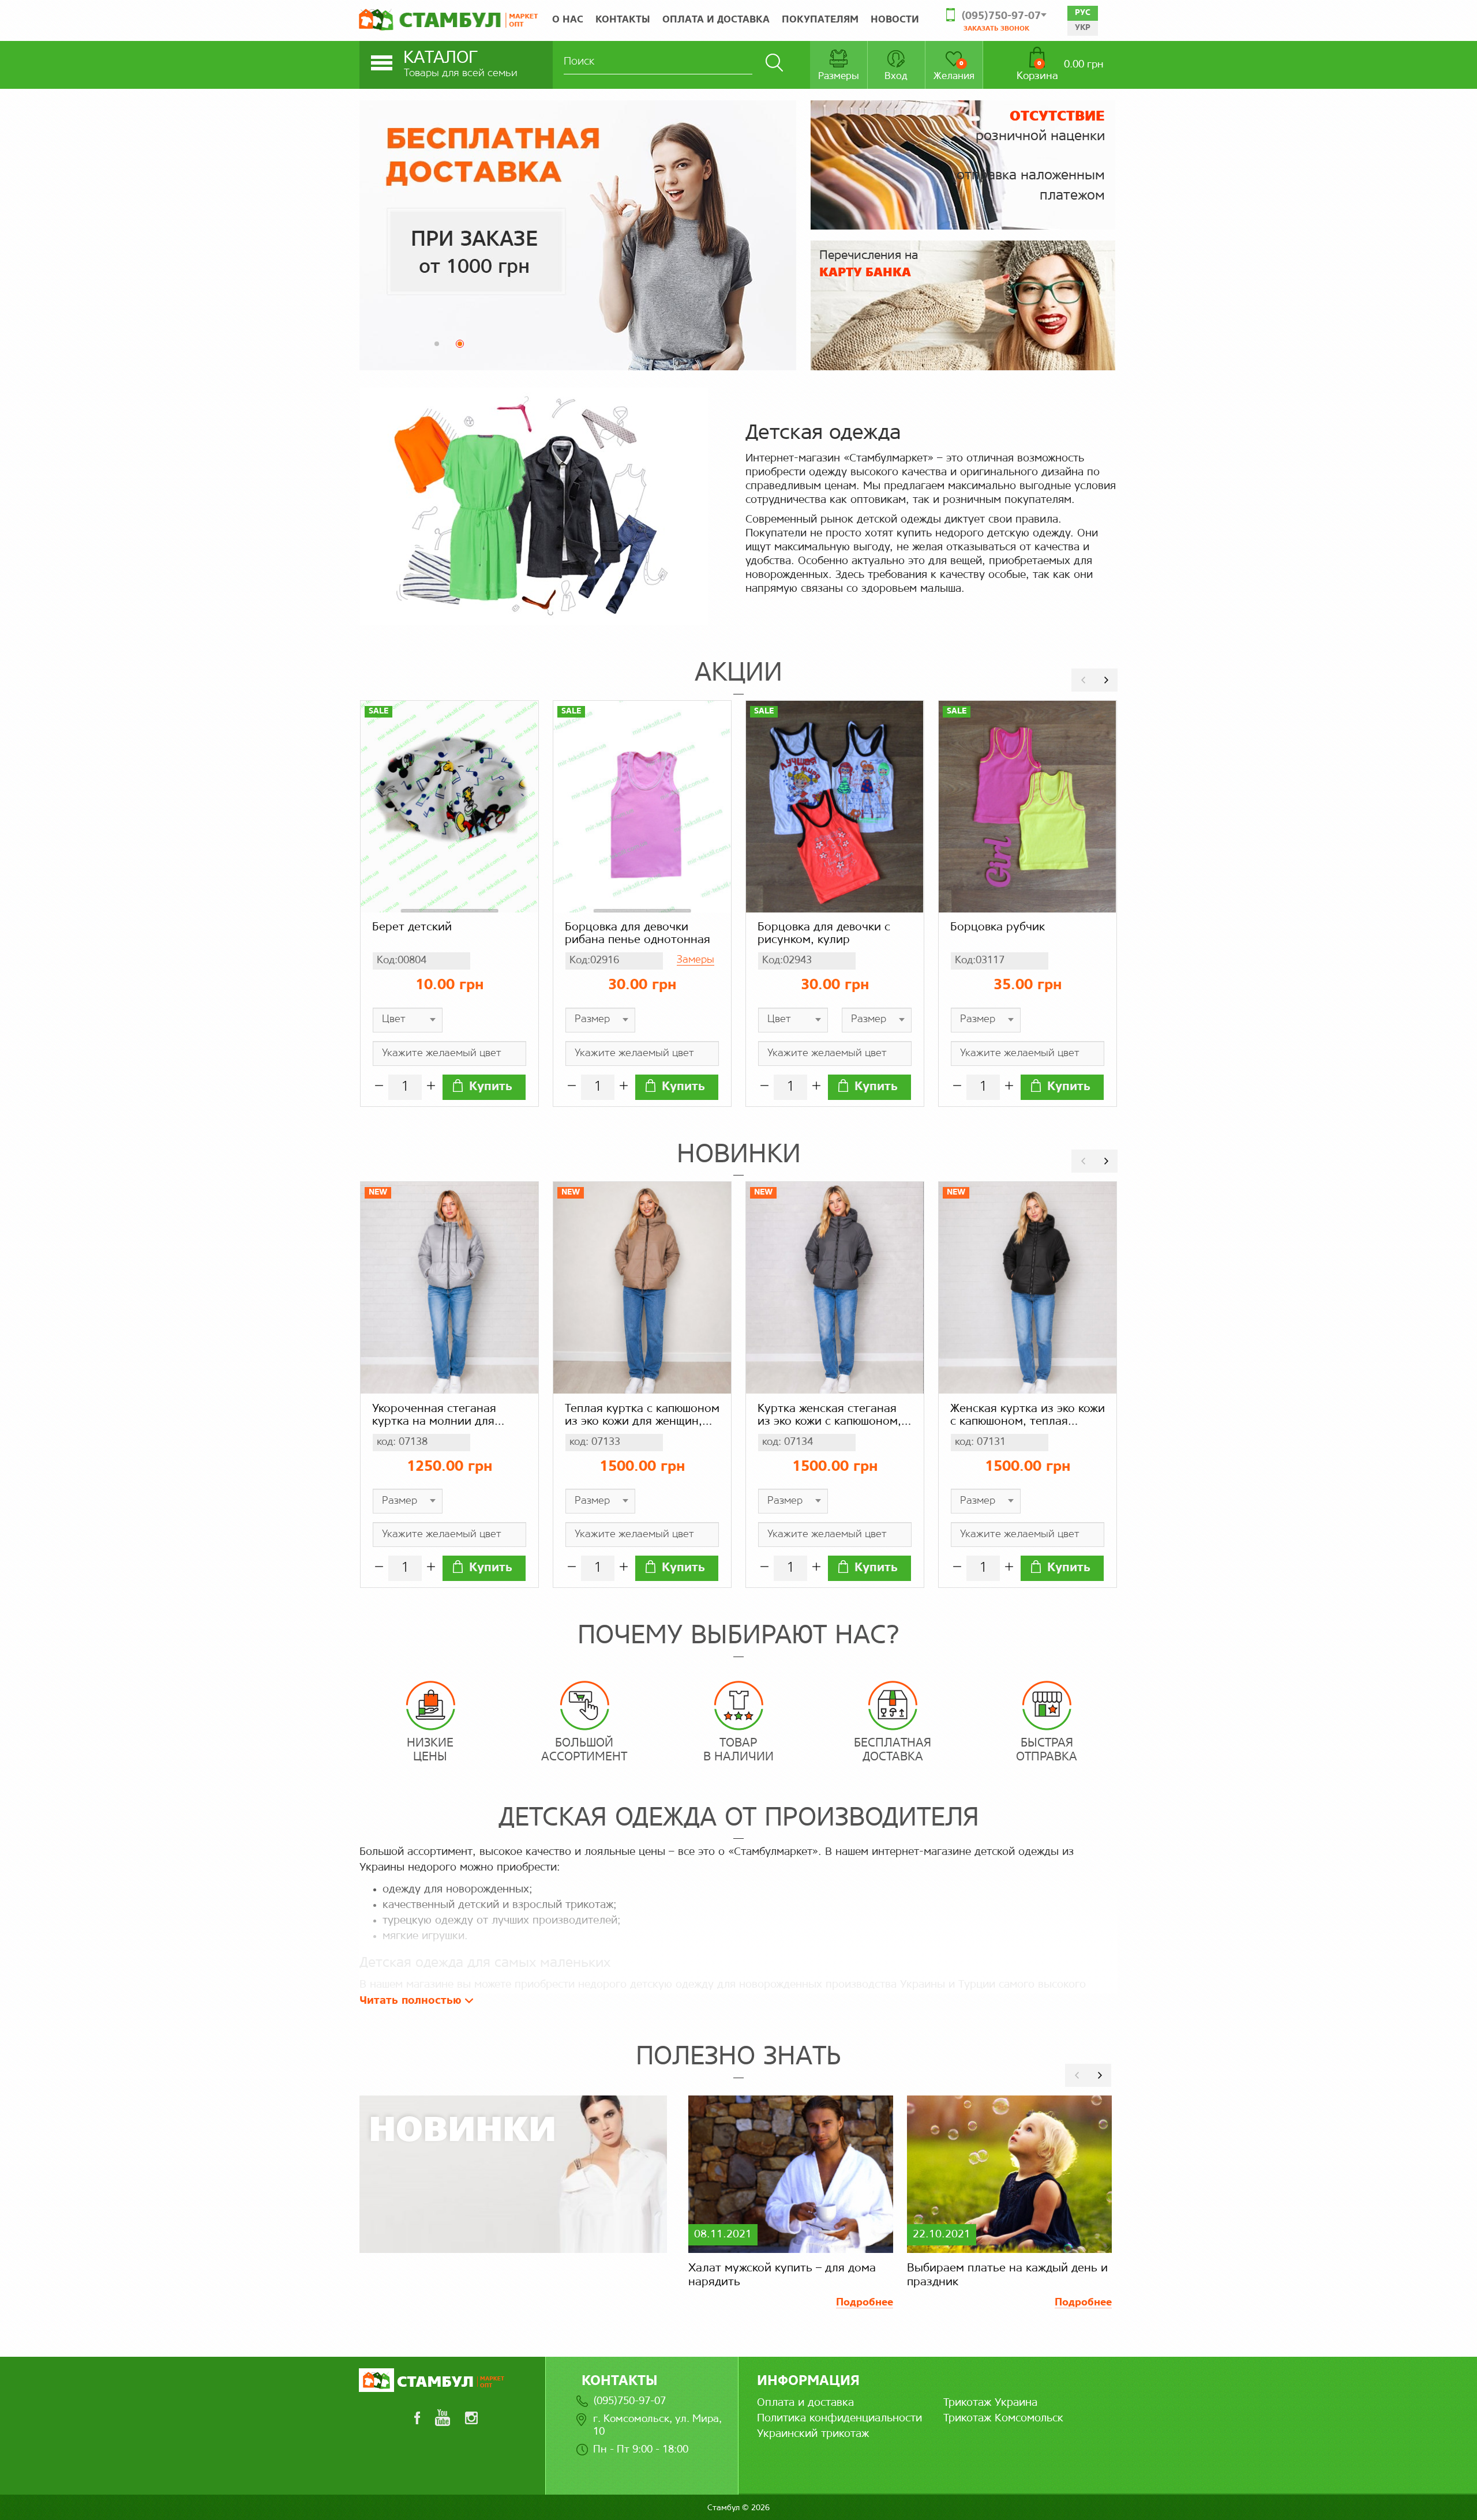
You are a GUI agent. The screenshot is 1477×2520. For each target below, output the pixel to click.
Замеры (696, 960)
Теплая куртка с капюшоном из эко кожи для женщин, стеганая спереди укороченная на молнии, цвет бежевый (642, 1416)
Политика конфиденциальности (839, 2418)
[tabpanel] (578, 235)
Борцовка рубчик (998, 927)
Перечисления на (869, 264)
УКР (1083, 28)
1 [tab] (440, 347)
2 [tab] (463, 347)
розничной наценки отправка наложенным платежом (1030, 156)
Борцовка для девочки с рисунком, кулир (824, 934)
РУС (1083, 13)
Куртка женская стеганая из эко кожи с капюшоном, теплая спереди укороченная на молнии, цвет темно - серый (829, 1416)
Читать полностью (412, 2001)
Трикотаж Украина (990, 2403)
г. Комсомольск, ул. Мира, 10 (657, 2426)
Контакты (623, 20)
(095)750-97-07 (629, 2401)
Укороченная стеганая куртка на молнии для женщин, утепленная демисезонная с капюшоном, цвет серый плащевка (439, 1416)
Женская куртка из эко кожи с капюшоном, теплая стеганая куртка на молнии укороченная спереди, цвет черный (1028, 1416)
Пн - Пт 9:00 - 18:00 (641, 2450)
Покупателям (820, 20)
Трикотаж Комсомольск (1003, 2418)
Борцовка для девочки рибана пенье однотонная (638, 934)
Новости (895, 20)
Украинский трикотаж (813, 2434)
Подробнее (865, 2303)
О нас (568, 20)
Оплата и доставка (716, 20)
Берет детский (412, 927)
